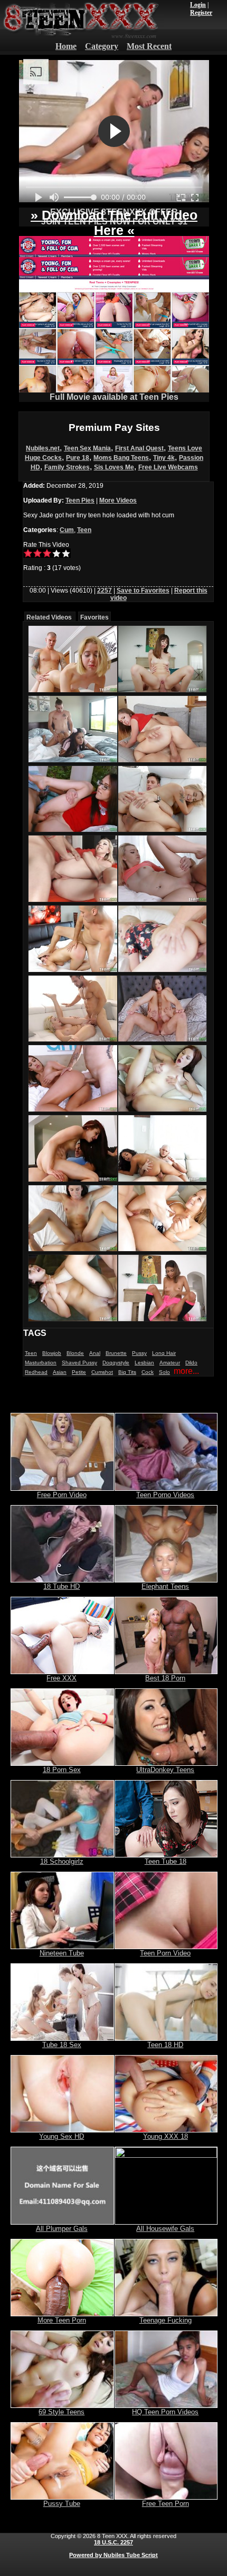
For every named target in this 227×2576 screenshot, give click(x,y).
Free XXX (62, 1678)
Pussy (139, 1353)
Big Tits (127, 1372)
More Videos (118, 500)
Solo (164, 1372)
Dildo (191, 1363)
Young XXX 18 (165, 2136)
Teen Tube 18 (165, 1861)
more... (186, 1371)
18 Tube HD (62, 1586)
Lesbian (144, 1363)
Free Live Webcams (168, 467)
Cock (148, 1372)
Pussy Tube (62, 2504)
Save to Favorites (143, 591)
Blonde (75, 1353)
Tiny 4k (164, 458)
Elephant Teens (165, 1586)
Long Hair (164, 1353)
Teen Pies (80, 500)
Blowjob (52, 1353)
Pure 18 (78, 458)
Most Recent (149, 46)
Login (198, 5)
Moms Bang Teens (121, 458)
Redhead (36, 1372)
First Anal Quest (139, 448)
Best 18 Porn (165, 1678)
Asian (60, 1372)
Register (201, 13)
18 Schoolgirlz (62, 1861)
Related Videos (49, 617)
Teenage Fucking (165, 2320)
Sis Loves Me (114, 467)
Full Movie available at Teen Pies (114, 397)
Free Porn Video (62, 1495)
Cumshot (102, 1372)
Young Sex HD (62, 2136)
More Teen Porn (62, 2320)
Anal (95, 1353)
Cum (67, 530)
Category (102, 46)
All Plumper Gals (62, 2229)
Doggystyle (116, 1363)
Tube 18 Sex (62, 2045)
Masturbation (41, 1363)
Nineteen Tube (62, 1953)
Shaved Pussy (79, 1363)
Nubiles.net (43, 448)
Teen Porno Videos (165, 1495)
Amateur (170, 1363)
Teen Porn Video (165, 1953)
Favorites (94, 617)
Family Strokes (67, 467)
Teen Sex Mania (87, 448)
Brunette (116, 1353)
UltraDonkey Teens (165, 1770)
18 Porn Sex (62, 1770)
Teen (84, 530)
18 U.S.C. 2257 (113, 2542)
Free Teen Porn (165, 2504)
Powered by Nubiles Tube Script (113, 2555)
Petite (79, 1372)
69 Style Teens (62, 2412)
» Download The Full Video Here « (114, 223)
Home (66, 46)
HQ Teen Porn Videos (165, 2412)
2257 (105, 591)
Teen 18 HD (165, 2045)
